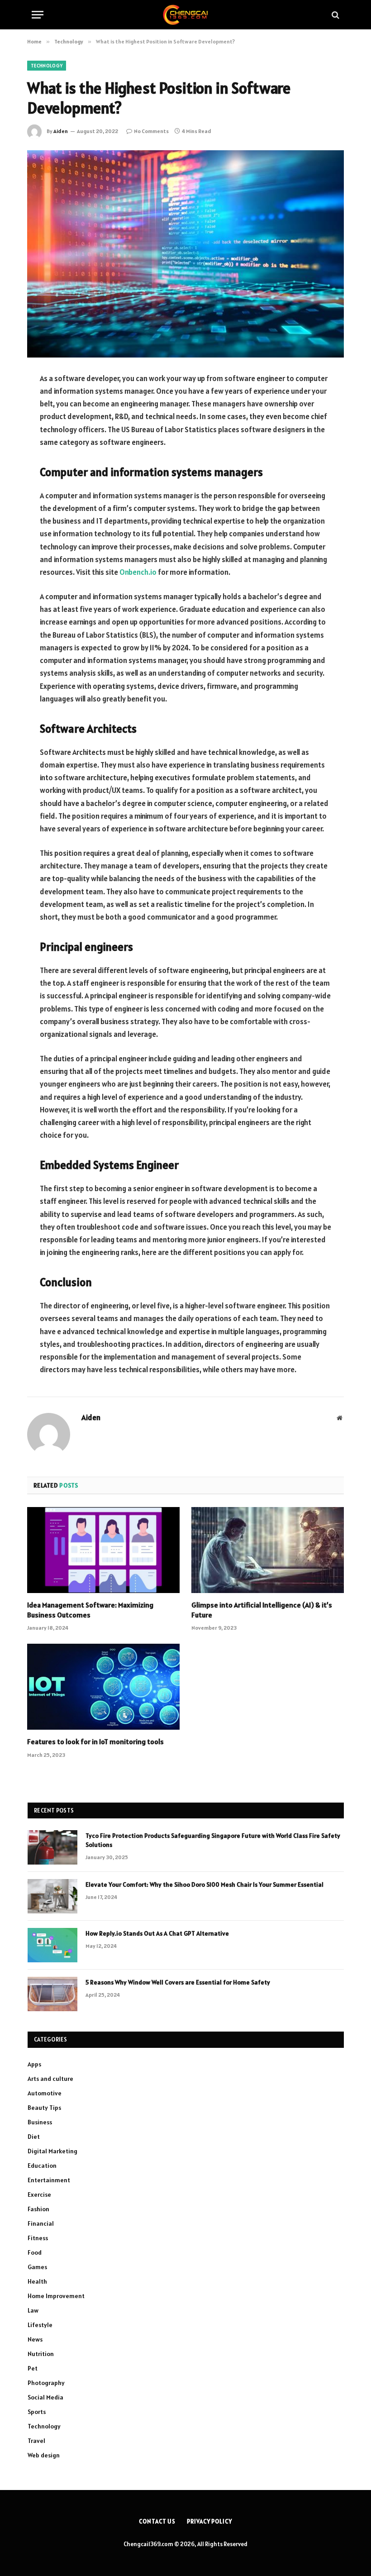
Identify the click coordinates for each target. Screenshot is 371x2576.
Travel (36, 2441)
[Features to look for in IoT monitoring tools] (103, 1687)
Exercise (39, 2194)
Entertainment (49, 2180)
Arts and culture (50, 2079)
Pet (33, 2368)
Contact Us (157, 2521)
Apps (34, 2064)
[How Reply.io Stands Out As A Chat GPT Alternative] (52, 1945)
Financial (41, 2223)
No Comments (151, 131)
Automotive (45, 2093)
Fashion (38, 2209)
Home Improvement (56, 2296)
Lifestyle (40, 2325)
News (35, 2339)
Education (42, 2166)
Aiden (61, 131)
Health (37, 2281)
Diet (34, 2137)
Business (40, 2122)
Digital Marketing (52, 2151)
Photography (46, 2383)
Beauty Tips (44, 2108)
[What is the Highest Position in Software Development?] (185, 254)
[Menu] (38, 15)
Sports (37, 2412)
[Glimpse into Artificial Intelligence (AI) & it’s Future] (268, 1550)
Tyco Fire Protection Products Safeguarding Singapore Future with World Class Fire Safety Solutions (213, 1840)
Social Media (45, 2397)
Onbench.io (138, 572)
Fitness (38, 2238)
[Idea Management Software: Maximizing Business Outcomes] (103, 1550)
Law (33, 2310)
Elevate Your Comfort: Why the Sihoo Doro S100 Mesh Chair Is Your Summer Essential (205, 1884)
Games (37, 2267)
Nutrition (41, 2354)
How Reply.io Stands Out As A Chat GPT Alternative (157, 1933)
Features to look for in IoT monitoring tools (95, 1741)
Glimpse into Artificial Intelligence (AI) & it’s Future (262, 1610)
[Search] (335, 15)
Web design (44, 2455)
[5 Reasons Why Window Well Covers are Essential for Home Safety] (52, 1994)
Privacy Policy (209, 2521)
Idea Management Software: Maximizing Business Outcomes (90, 1610)
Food (35, 2252)
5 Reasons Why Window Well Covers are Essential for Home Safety (178, 1982)
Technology (47, 66)
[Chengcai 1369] (186, 15)
